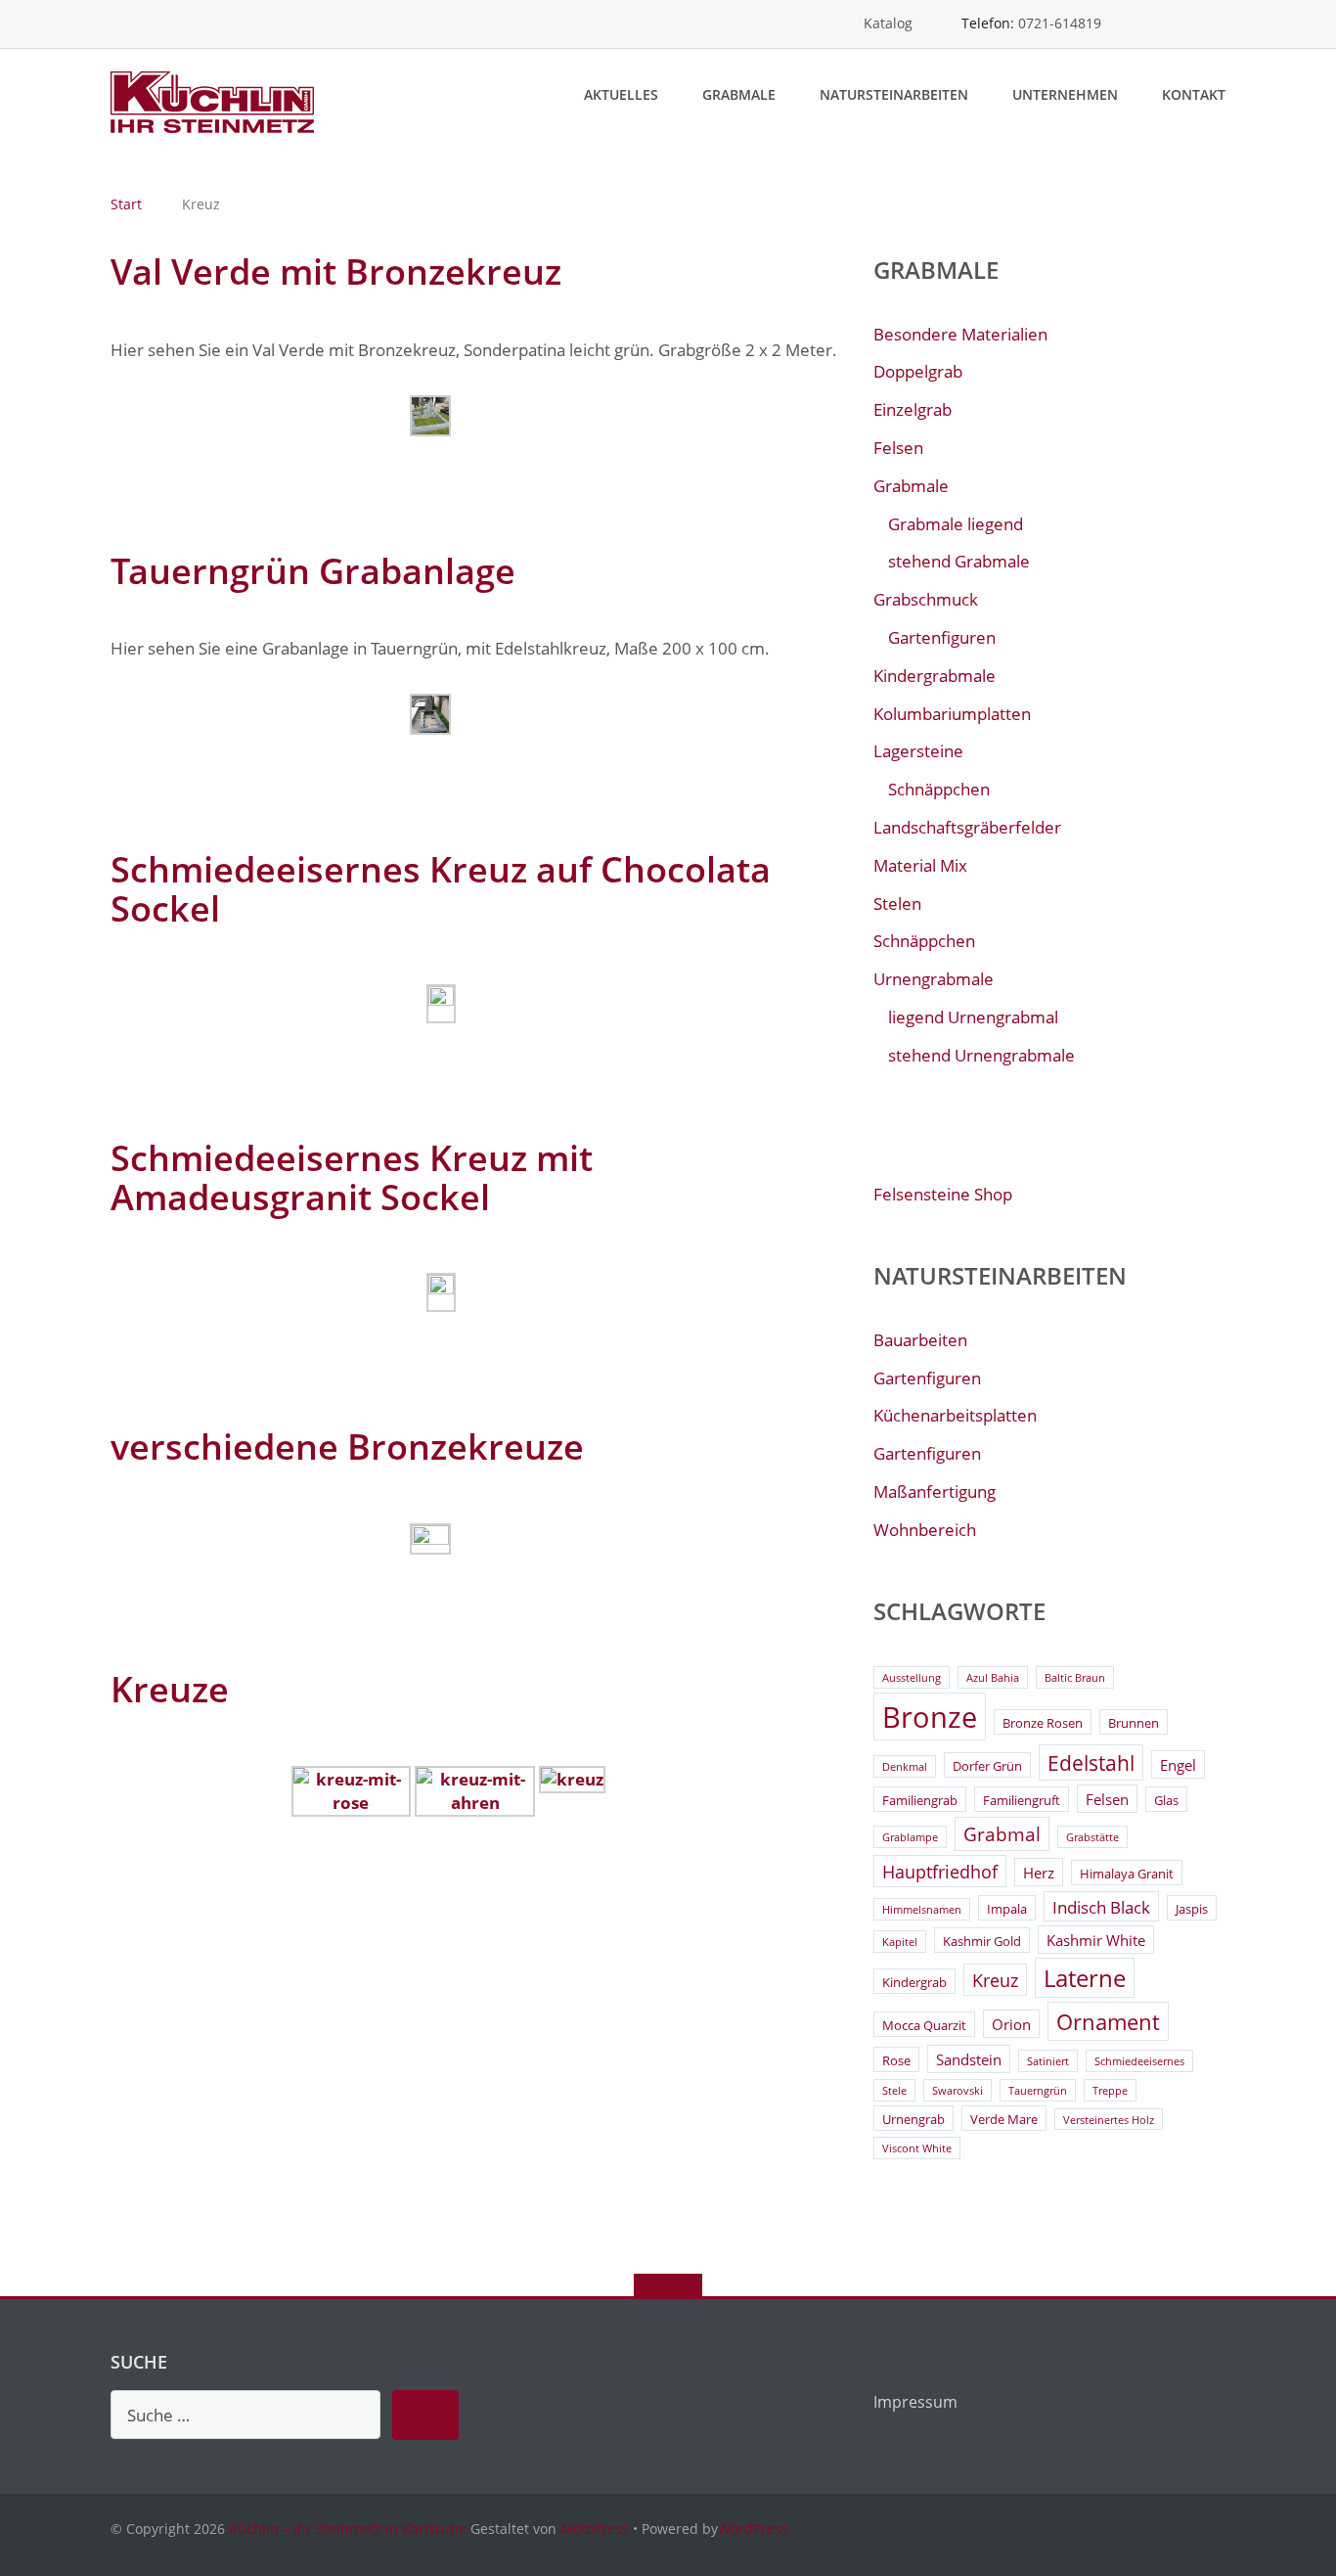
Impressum (915, 2402)
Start (126, 204)
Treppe (1110, 2091)
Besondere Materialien (960, 334)
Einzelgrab (913, 409)
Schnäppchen (939, 789)
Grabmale (739, 94)
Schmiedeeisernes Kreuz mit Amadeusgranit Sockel (352, 1177)
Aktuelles (621, 94)
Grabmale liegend (956, 524)
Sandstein (969, 2059)
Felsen (898, 448)
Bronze (930, 1717)
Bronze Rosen (1043, 1723)
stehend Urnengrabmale (981, 1055)
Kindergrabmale (935, 676)
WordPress (753, 2529)
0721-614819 (1060, 23)
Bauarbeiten (920, 1340)
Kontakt (1194, 94)
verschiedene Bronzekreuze (347, 1446)
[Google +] (1216, 24)
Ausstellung (912, 1678)
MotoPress (595, 2529)
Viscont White (917, 2148)
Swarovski (957, 2091)
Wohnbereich (925, 1530)
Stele (894, 2091)
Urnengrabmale (934, 979)
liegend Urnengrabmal (973, 1017)
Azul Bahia (993, 1678)
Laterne (1085, 1978)
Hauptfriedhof (940, 1872)
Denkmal (905, 1767)
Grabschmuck (926, 599)
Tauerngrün (1038, 2091)
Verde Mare (1004, 2119)
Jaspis (1192, 1909)
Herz (1039, 1873)
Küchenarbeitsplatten (955, 1415)
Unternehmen (1065, 94)
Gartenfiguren (942, 637)
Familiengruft (1022, 1800)
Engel (1178, 1765)
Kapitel (900, 1942)
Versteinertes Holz (1109, 2120)
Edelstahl (1091, 1763)
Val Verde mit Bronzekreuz (336, 271)
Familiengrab (920, 1800)
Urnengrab (913, 2119)
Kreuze (170, 1689)
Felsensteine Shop (943, 1194)
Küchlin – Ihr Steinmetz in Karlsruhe (348, 2529)
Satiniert (1048, 2061)
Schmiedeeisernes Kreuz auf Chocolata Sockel (441, 889)
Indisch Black (1101, 1907)
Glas (1166, 1800)
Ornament (1108, 2022)
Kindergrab (914, 1982)
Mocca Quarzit (924, 2025)
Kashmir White (1096, 1940)
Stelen (897, 904)
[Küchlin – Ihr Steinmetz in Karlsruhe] (216, 100)
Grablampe (910, 1837)
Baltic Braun (1075, 1678)
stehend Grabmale (959, 561)
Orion (1011, 2024)
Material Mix (920, 865)
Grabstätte (1092, 1837)
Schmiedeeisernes (1139, 2061)
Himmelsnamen (922, 1910)
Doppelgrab (918, 371)
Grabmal (1002, 1834)
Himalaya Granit (1127, 1874)
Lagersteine (918, 751)
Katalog (888, 23)
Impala (1007, 1909)
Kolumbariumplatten (952, 714)
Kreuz (995, 1980)
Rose (896, 2060)
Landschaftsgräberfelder (967, 827)
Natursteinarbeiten (894, 94)
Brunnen (1134, 1723)
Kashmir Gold (982, 1941)
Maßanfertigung (935, 1491)
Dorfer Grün (987, 1766)
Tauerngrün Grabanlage (313, 571)
